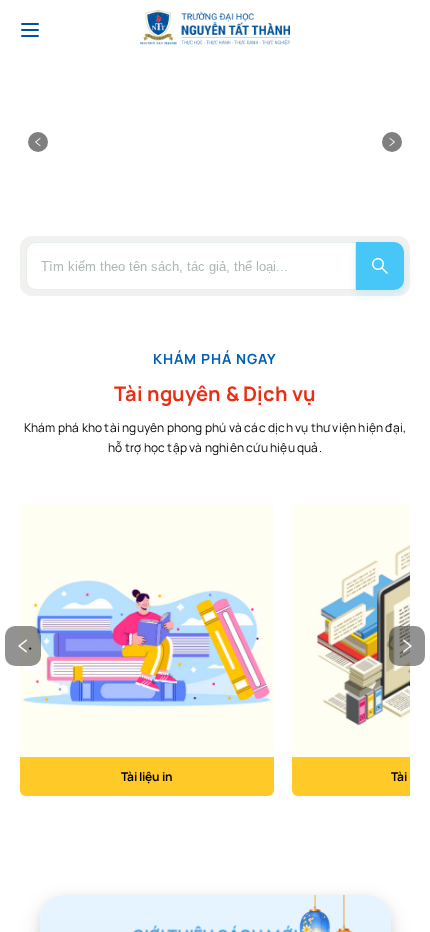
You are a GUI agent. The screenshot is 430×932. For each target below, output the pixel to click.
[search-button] (380, 266)
